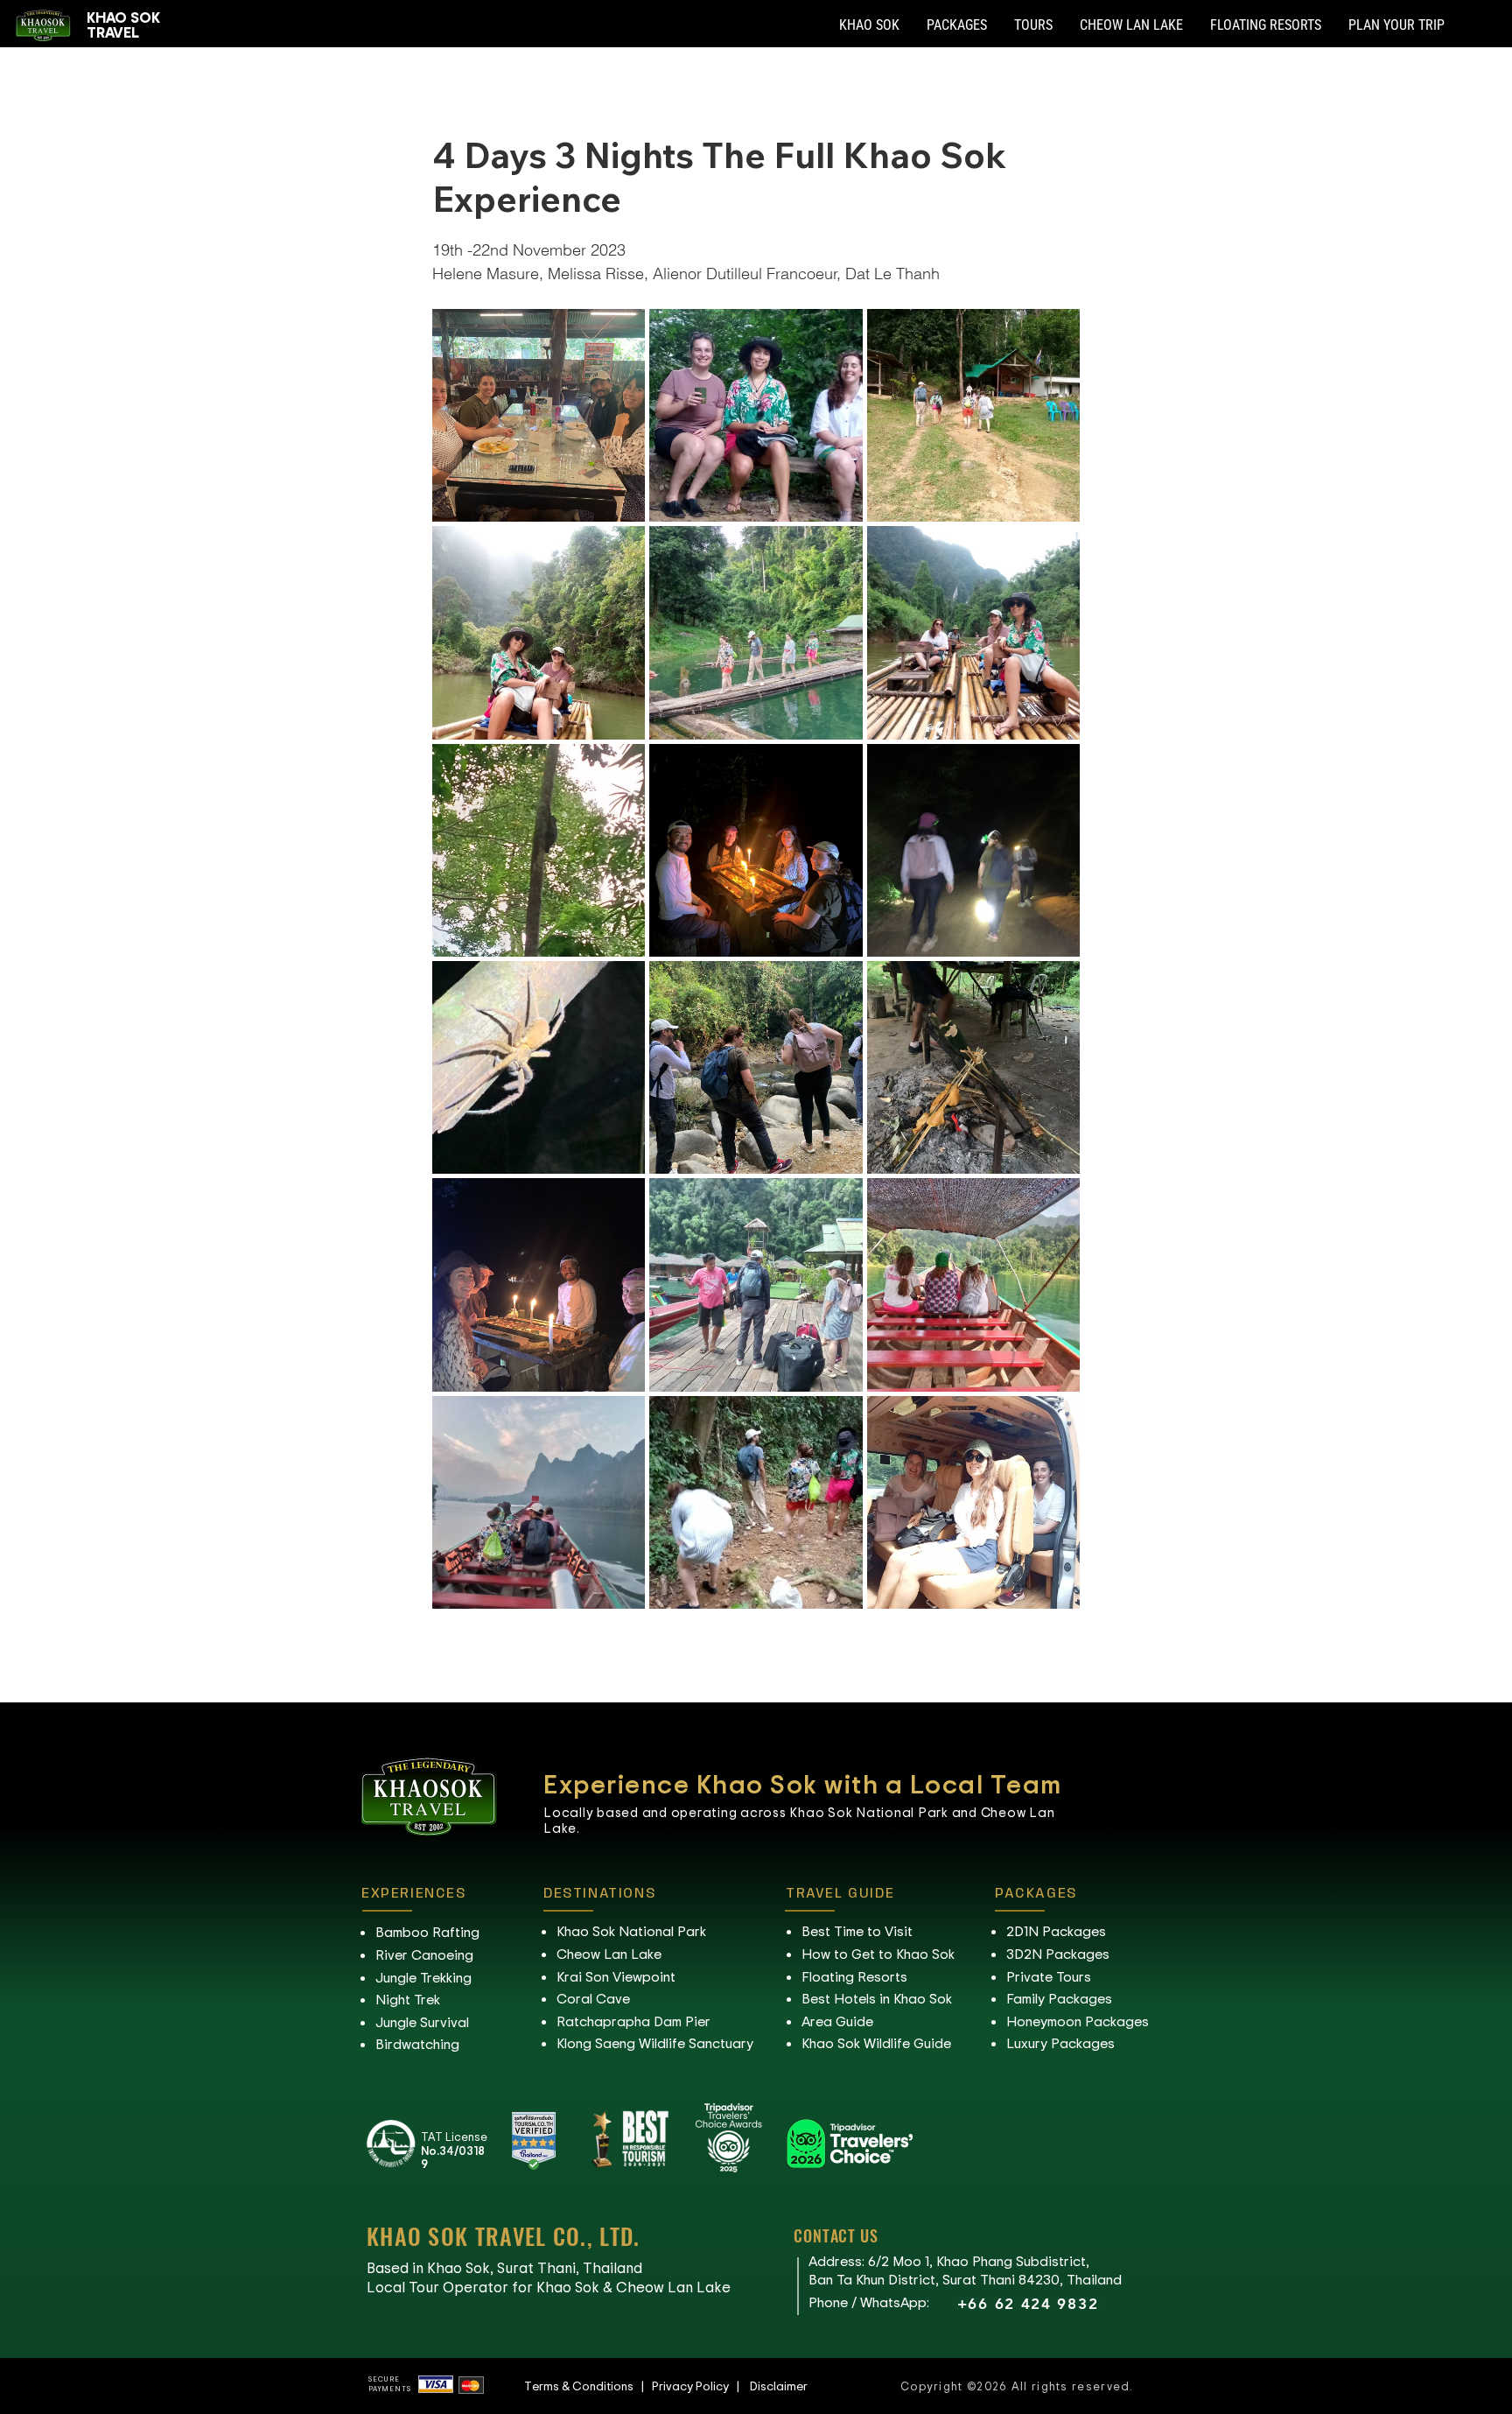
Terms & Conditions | (588, 2386)
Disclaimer (779, 2386)
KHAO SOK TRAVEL (123, 24)
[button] (869, 25)
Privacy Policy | (701, 2386)
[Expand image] (539, 415)
